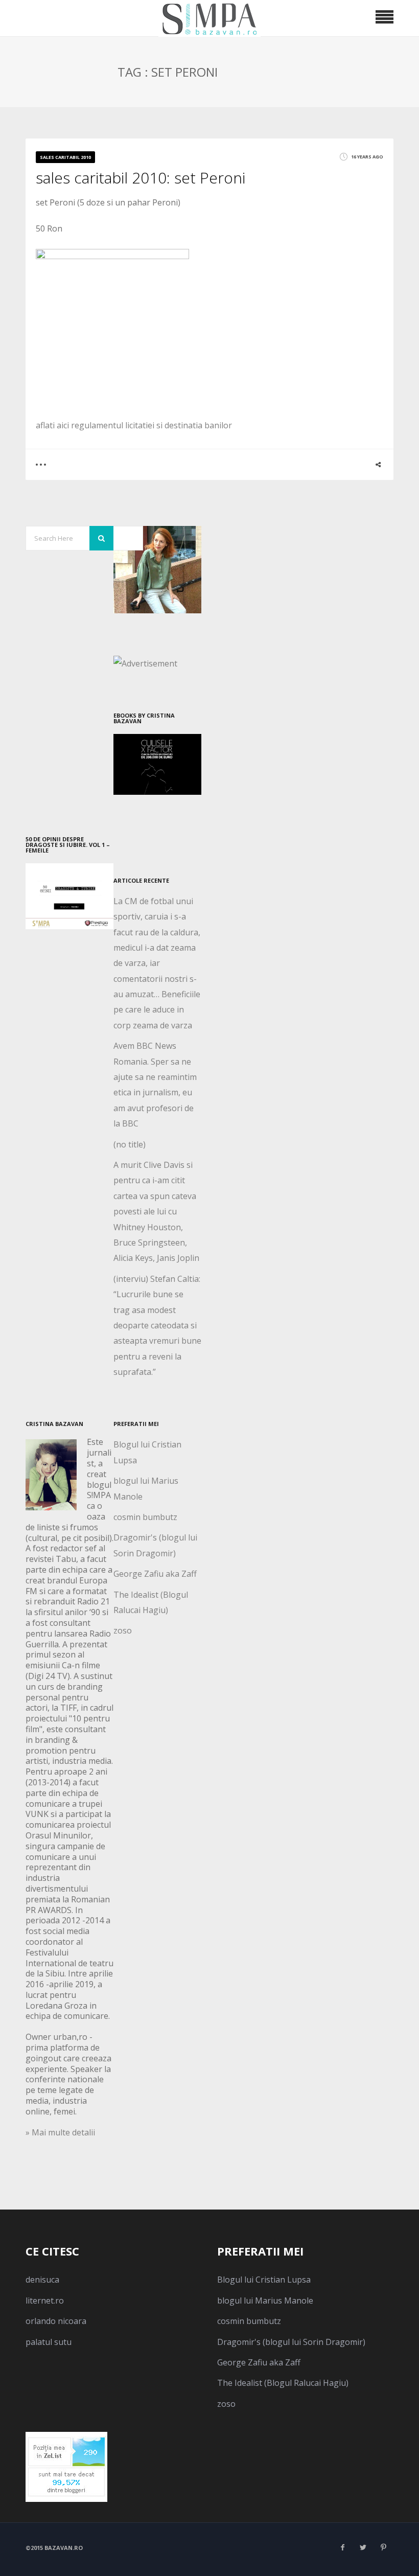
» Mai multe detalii (60, 2132)
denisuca (42, 2280)
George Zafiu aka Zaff (155, 1574)
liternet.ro (45, 2301)
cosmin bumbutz (145, 1517)
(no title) (130, 1144)
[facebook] (342, 2547)
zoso (123, 1630)
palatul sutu (49, 2342)
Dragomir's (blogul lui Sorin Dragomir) (291, 2342)
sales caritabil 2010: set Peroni (141, 178)
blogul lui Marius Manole (265, 2301)
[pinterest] (383, 2547)
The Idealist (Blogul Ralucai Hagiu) (283, 2383)
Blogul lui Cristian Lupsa (264, 2280)
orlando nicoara (56, 2321)
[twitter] (363, 2547)
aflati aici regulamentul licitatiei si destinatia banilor (134, 425)
